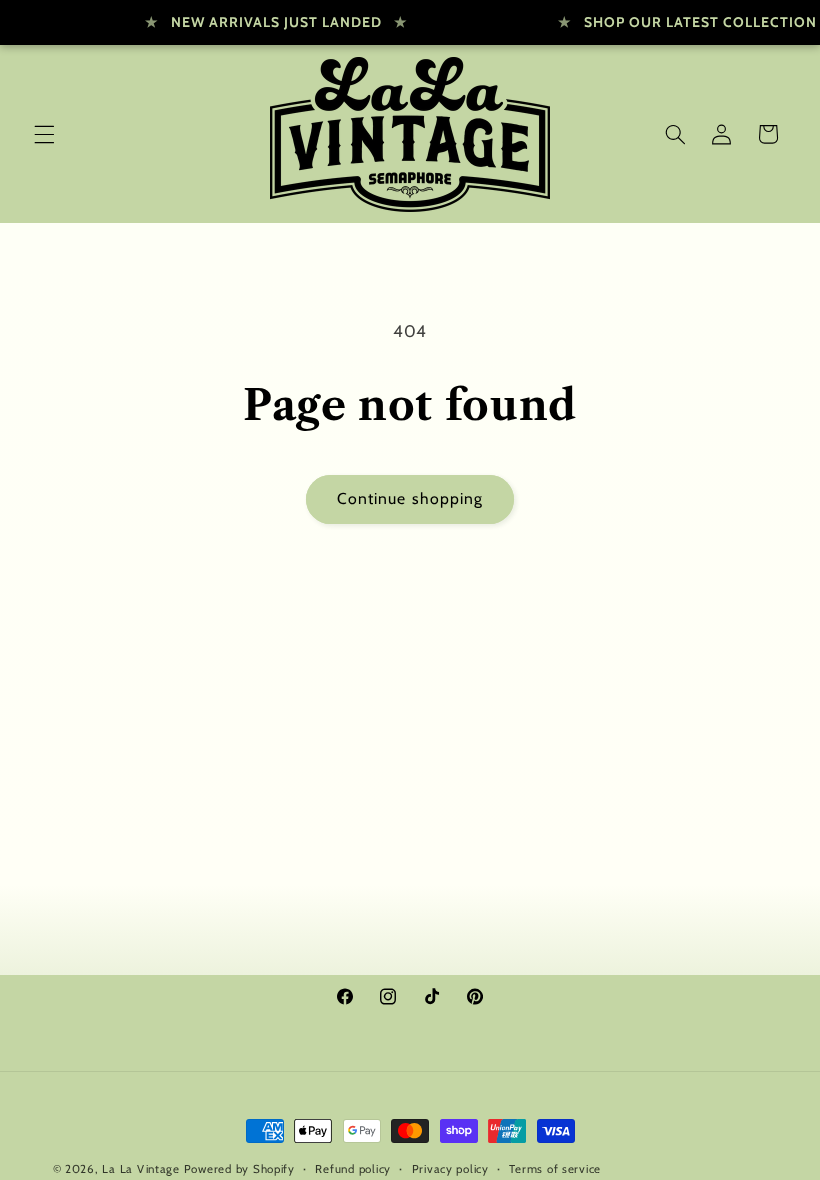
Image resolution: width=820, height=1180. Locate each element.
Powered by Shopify (239, 1169)
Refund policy (353, 1169)
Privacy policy (450, 1169)
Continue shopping (410, 498)
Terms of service (555, 1169)
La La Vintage (141, 1169)
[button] (44, 134)
